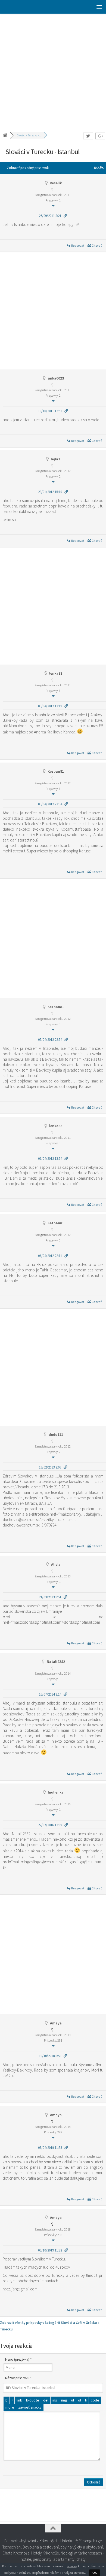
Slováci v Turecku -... (29, 135)
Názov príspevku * (18, 2378)
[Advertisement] (53, 69)
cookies (72, 2566)
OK (95, 2573)
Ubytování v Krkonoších (39, 2541)
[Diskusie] (5, 135)
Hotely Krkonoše (45, 2553)
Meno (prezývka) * (18, 2359)
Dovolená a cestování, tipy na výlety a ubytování (63, 2547)
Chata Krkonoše (16, 2553)
